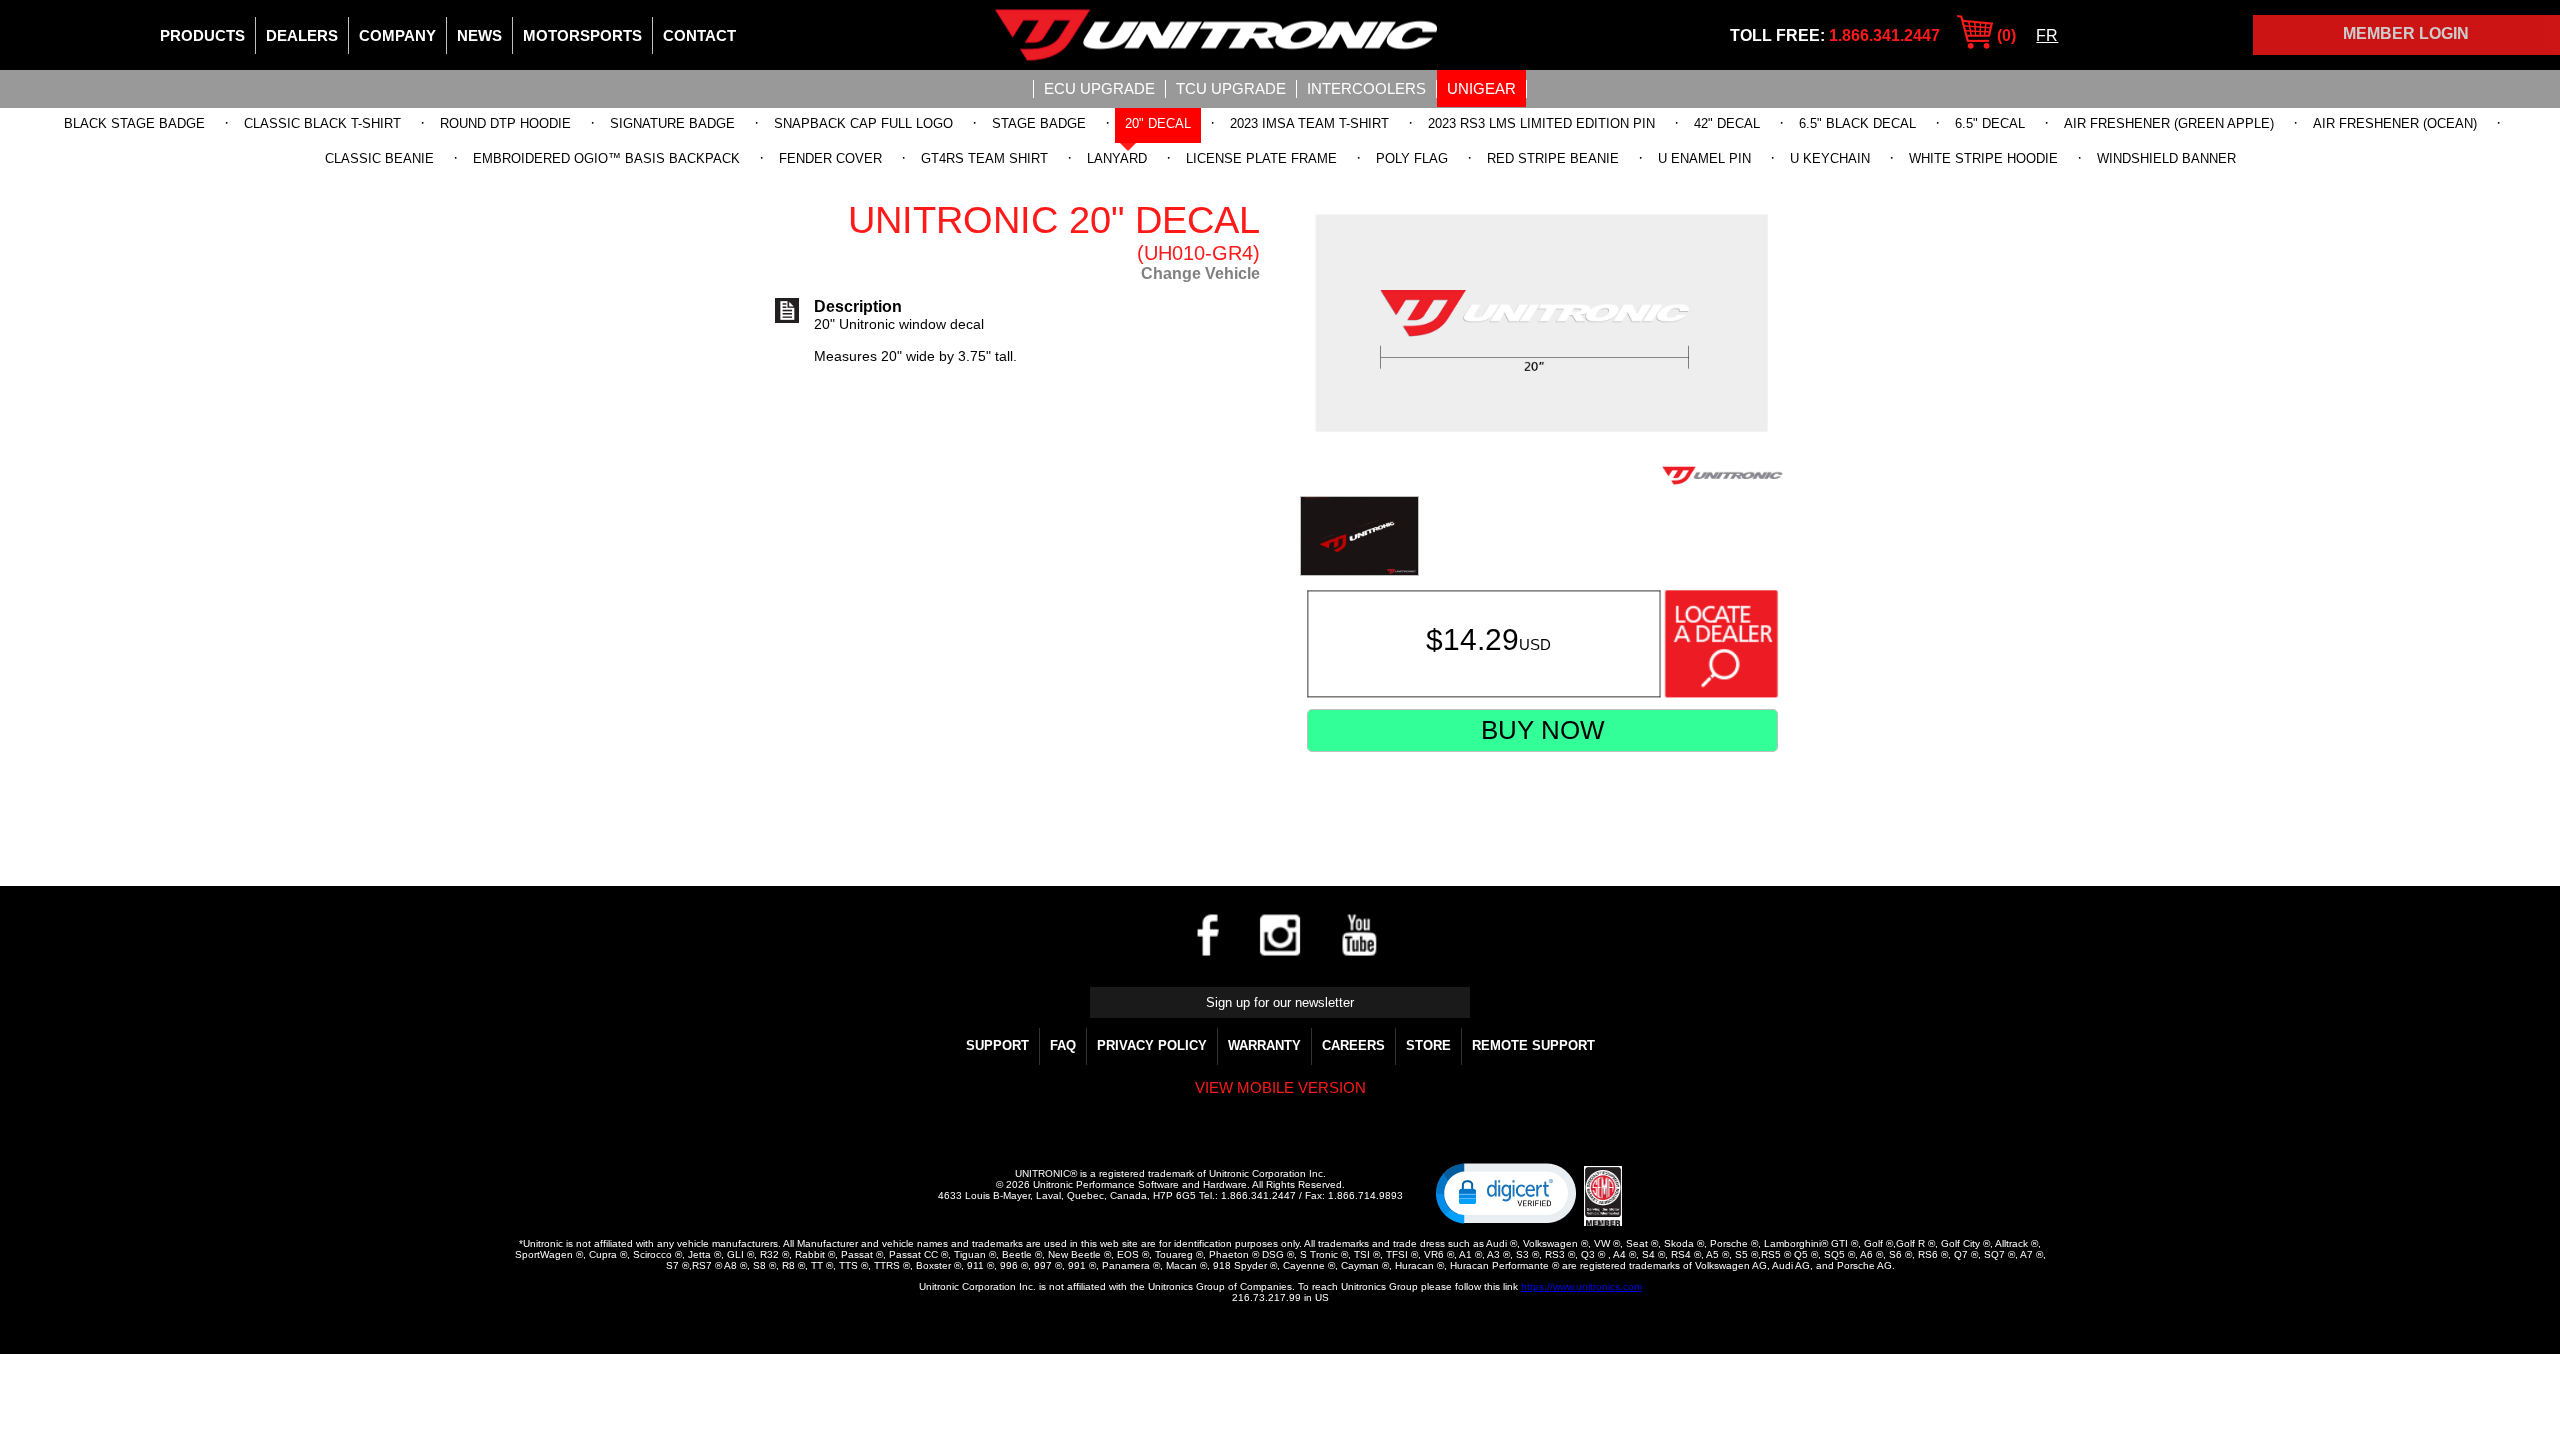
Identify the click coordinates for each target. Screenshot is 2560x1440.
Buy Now (1543, 730)
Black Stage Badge (134, 123)
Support (997, 1045)
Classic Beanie (379, 158)
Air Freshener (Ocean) (2395, 123)
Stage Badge (1039, 123)
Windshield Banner (2166, 158)
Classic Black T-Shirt (322, 123)
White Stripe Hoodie (1983, 158)
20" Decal (1158, 123)
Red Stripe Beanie (1553, 158)
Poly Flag (1412, 158)
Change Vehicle (1200, 273)
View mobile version (1280, 1087)
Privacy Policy (1152, 1045)
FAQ (1063, 1045)
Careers (1353, 1045)
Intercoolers (1366, 88)
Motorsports (582, 35)
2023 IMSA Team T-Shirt (1309, 123)
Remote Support (1533, 1045)
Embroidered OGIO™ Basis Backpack (606, 158)
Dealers (302, 35)
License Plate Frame (1261, 158)
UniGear (1481, 88)
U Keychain (1830, 158)
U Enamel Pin (1704, 158)
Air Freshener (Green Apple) (2169, 123)
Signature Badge (672, 123)
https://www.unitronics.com (1581, 1286)
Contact (699, 35)
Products (202, 35)
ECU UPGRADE (1099, 88)
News (479, 35)
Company (397, 35)
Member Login (2406, 33)
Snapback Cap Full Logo (863, 123)
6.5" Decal (1990, 123)
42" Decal (1727, 123)
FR (2047, 35)
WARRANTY (1264, 1045)
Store (1428, 1045)
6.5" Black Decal (1857, 123)
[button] (1506, 1192)
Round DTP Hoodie (505, 123)
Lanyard (1117, 158)
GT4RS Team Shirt (984, 158)
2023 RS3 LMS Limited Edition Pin (1541, 123)
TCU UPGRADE (1231, 88)
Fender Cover (830, 158)
